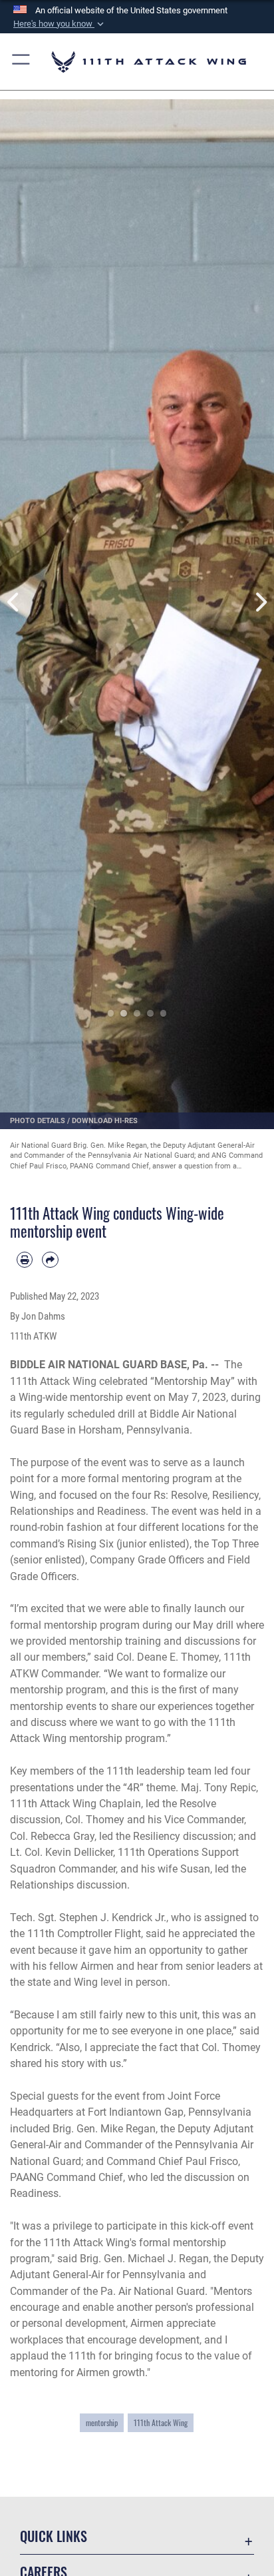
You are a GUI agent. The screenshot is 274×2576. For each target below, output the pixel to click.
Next (260, 603)
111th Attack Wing (161, 2422)
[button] (60, 24)
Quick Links (54, 2536)
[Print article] (25, 1260)
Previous (14, 603)
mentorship (102, 2422)
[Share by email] (50, 1260)
